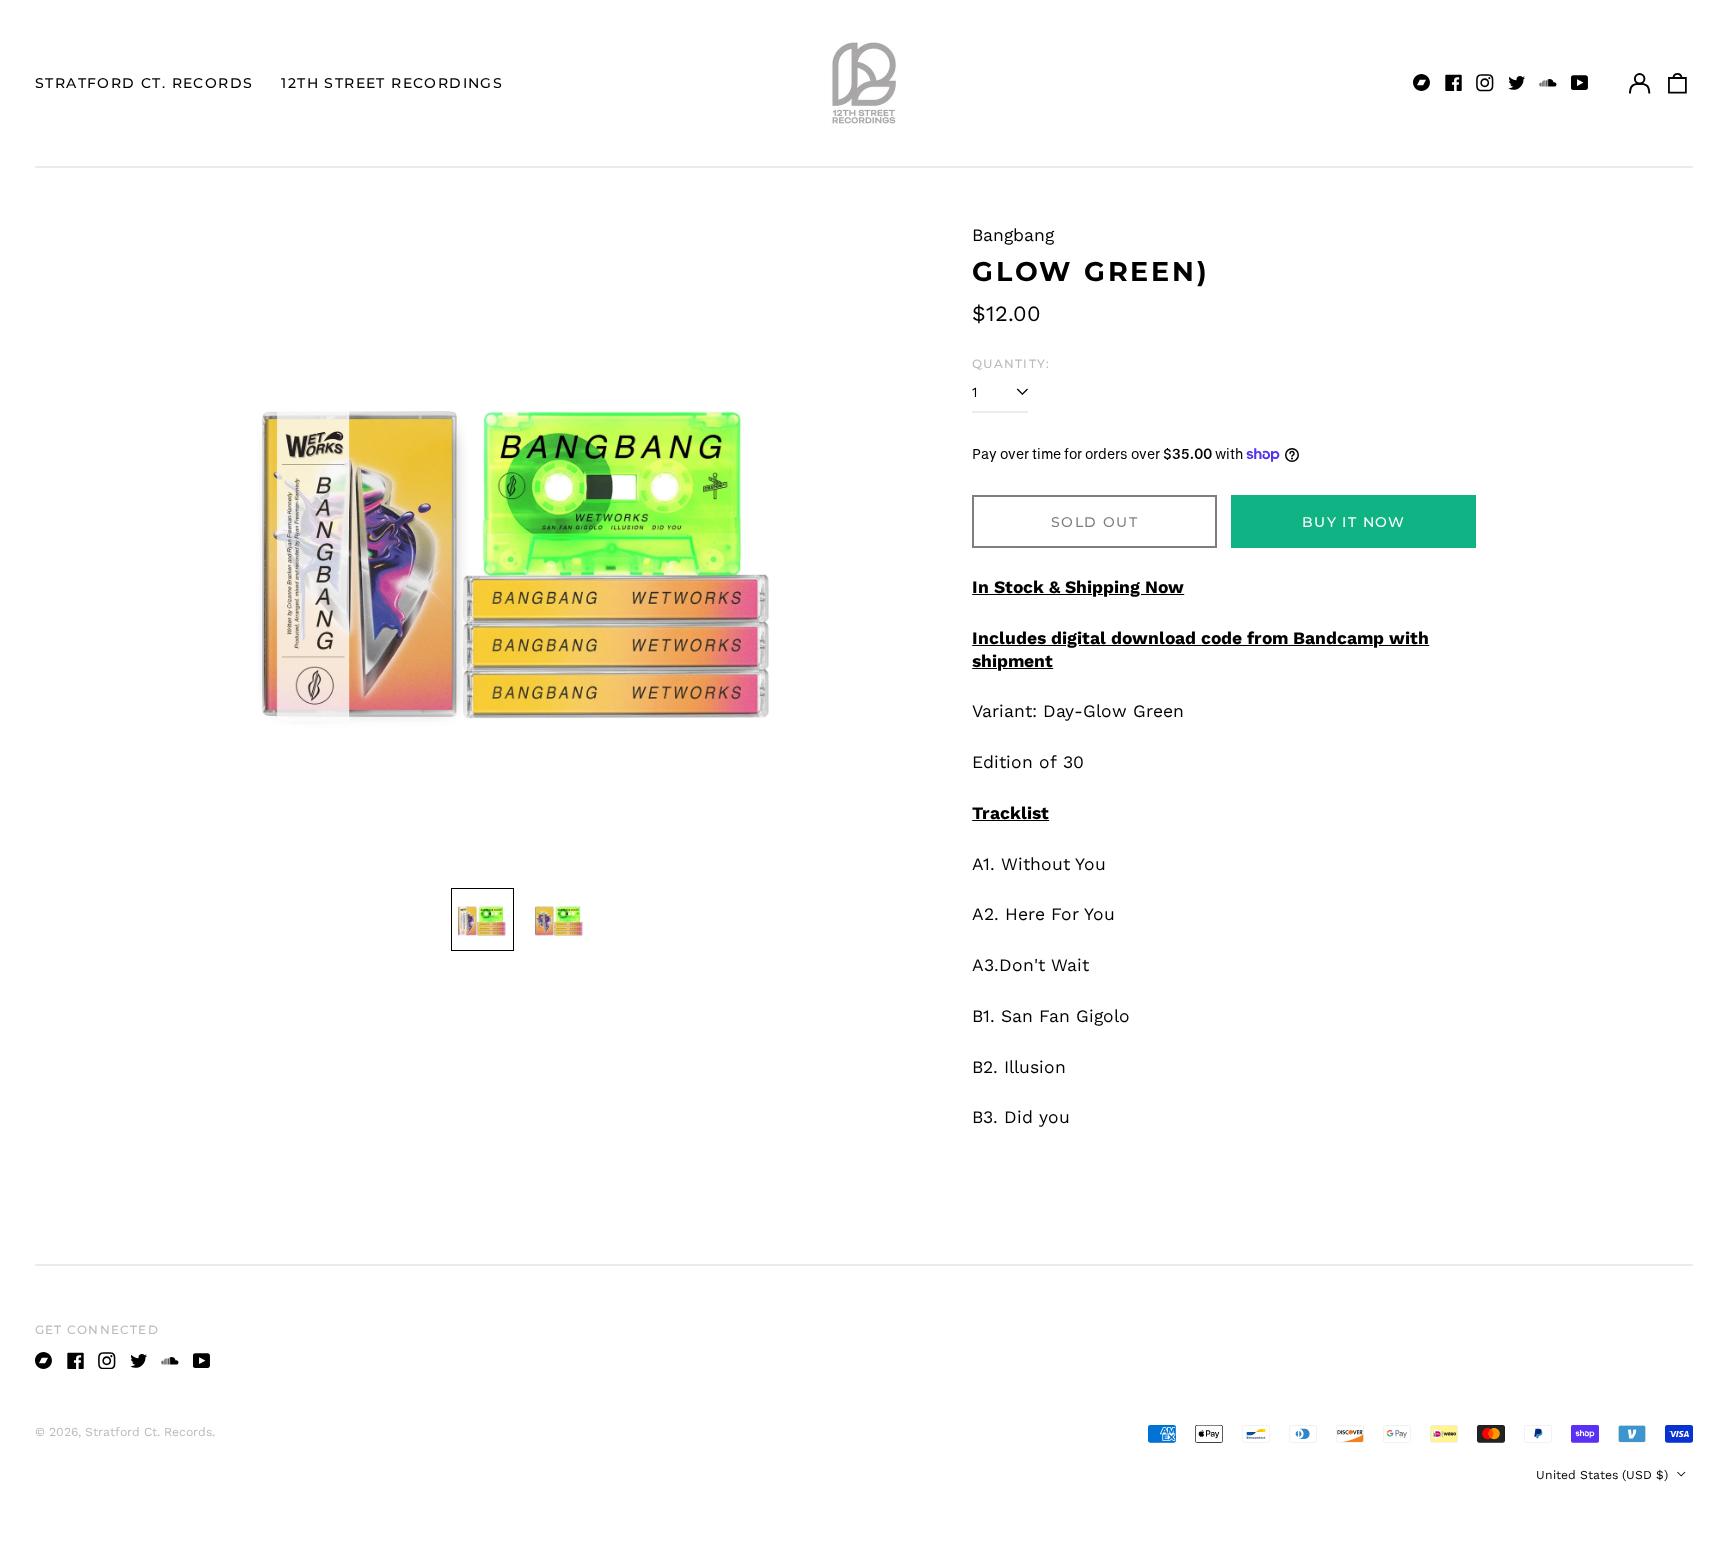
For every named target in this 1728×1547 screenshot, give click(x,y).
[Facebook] (1454, 83)
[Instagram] (1485, 83)
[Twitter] (1517, 83)
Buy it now (1354, 522)
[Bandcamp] (1422, 83)
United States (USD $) (1604, 1475)
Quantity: (1011, 363)
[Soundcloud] (1548, 83)
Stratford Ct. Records (144, 83)
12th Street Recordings (392, 83)
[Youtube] (1580, 83)
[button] (1678, 83)
